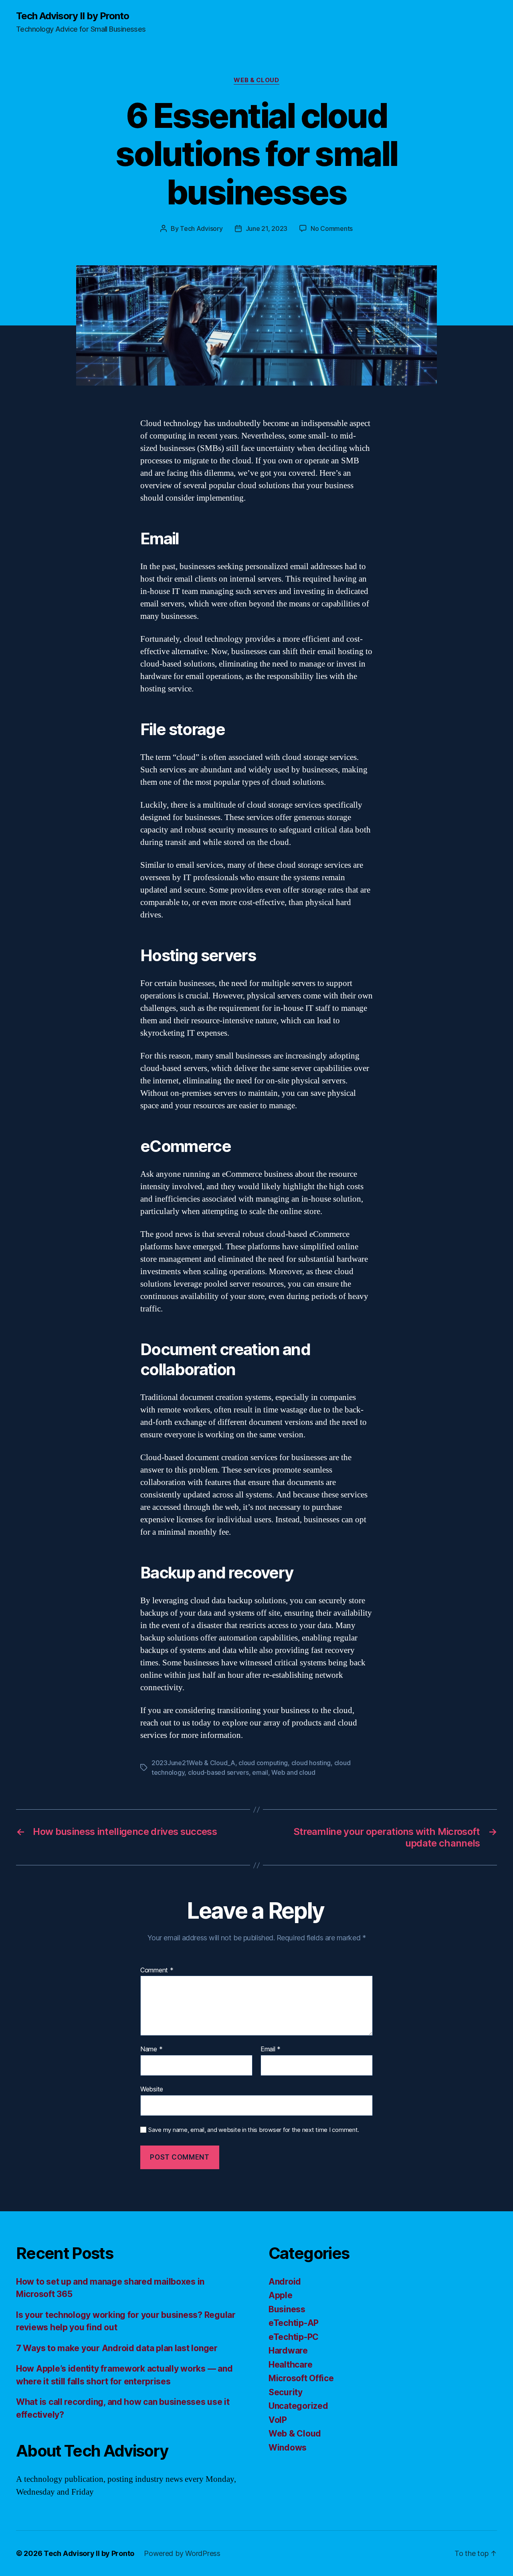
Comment (157, 1970)
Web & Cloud (256, 80)
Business (287, 2309)
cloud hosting (311, 1763)
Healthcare (290, 2365)
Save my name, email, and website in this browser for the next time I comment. (254, 2130)
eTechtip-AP (294, 2323)
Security (286, 2392)
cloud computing (263, 1763)
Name (151, 2049)
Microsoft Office (301, 2378)
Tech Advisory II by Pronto (73, 16)
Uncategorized (298, 2406)
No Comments (332, 228)
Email (271, 2049)
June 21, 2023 (267, 228)
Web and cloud (293, 1772)
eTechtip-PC (294, 2337)
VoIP (278, 2420)
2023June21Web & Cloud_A (193, 1763)
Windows (288, 2448)
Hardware (288, 2351)
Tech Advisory (201, 228)
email (260, 1772)
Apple (281, 2295)
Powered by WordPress (182, 2553)
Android (285, 2282)
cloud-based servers (218, 1772)
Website (152, 2089)
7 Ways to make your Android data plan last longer (117, 2348)
